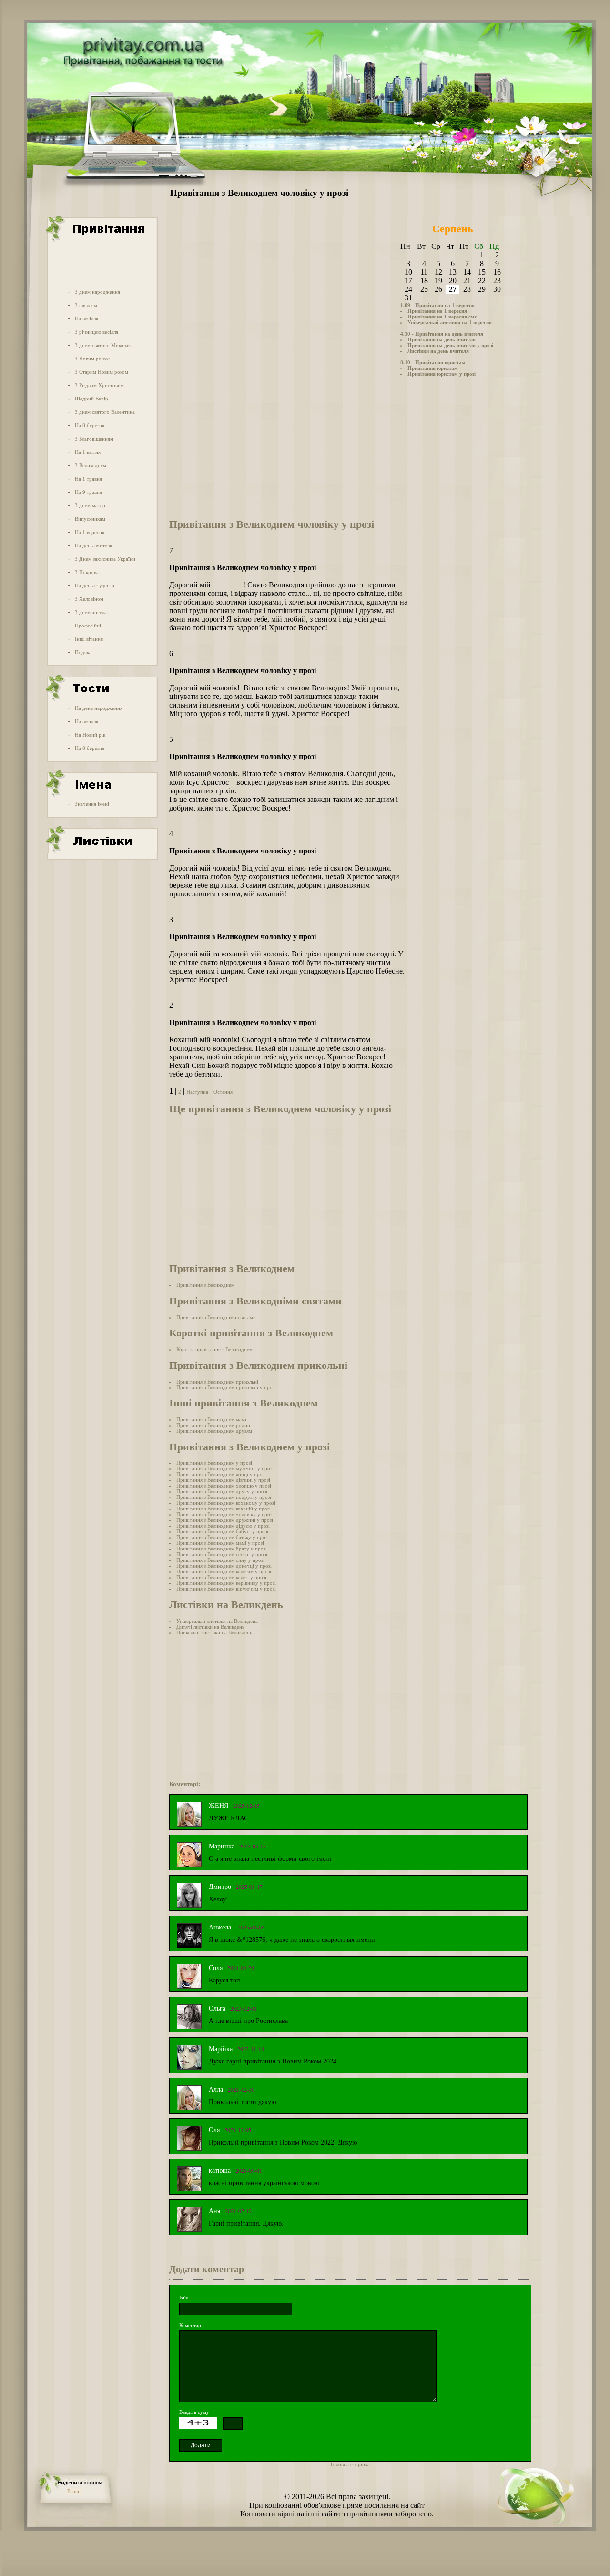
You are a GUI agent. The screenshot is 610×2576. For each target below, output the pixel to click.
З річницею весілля (97, 332)
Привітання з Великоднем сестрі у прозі (222, 1554)
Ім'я (183, 2298)
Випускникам (90, 519)
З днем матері (91, 505)
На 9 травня (88, 492)
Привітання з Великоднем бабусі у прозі (222, 1531)
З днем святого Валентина (105, 412)
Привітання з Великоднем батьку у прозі (223, 1537)
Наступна (197, 1092)
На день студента (95, 585)
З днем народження (97, 292)
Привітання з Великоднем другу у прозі (222, 1491)
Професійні (88, 626)
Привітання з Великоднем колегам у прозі (224, 1571)
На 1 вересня (90, 532)
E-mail (75, 2491)
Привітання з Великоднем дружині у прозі (225, 1520)
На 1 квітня (88, 452)
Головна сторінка (350, 2464)
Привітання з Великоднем (205, 1285)
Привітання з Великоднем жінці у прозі (221, 1474)
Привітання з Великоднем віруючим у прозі (226, 1589)
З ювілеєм (86, 305)
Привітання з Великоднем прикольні (217, 1382)
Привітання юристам (433, 368)
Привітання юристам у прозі (442, 374)
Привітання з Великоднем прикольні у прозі (226, 1387)
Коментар (190, 2325)
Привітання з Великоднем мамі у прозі (220, 1543)
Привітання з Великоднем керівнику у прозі (226, 1583)
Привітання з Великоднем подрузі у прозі (224, 1497)
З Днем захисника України (105, 559)
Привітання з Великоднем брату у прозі (222, 1549)
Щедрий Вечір (91, 399)
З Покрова (87, 572)
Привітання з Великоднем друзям (214, 1431)
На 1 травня (88, 479)
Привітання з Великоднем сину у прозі (220, 1560)
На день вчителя (93, 545)
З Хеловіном (89, 599)
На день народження (99, 708)
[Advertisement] (102, 264)
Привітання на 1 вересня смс (442, 317)
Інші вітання (89, 639)
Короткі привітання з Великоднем (214, 1349)
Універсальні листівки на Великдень (217, 1621)
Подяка (83, 652)
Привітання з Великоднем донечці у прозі (224, 1566)
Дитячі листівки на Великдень (210, 1627)
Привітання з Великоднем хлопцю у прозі (224, 1486)
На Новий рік (90, 735)
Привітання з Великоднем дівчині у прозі (223, 1480)
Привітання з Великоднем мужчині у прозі (225, 1468)
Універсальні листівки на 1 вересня (450, 322)
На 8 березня (90, 425)
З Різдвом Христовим (99, 385)
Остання (223, 1092)
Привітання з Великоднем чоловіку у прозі (225, 1514)
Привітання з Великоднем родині (214, 1425)
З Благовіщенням (94, 439)
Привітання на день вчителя (442, 339)
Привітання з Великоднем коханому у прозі (226, 1503)
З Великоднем (91, 465)
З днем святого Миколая (103, 345)
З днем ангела (91, 612)
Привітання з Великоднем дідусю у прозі (223, 1526)
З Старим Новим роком (102, 372)
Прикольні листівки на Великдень (214, 1632)
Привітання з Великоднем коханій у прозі (224, 1509)
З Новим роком (92, 359)
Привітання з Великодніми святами (216, 1317)
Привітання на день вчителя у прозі (450, 345)
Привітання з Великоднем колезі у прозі (221, 1577)
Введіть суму (194, 2412)
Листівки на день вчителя (438, 351)
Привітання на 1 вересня (437, 311)
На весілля (86, 318)
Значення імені (92, 804)
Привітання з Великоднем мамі (211, 1419)
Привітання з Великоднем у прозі (214, 1463)
